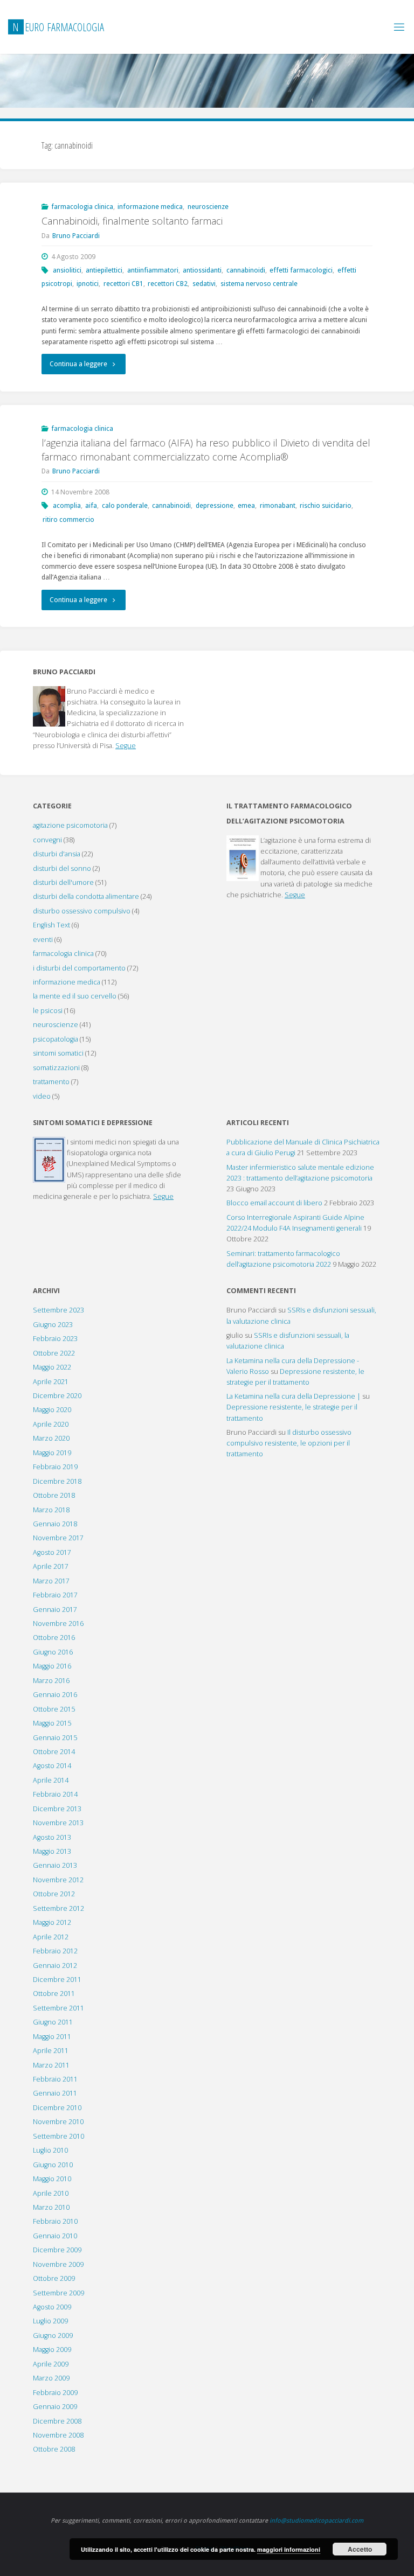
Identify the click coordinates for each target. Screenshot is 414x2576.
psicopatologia (56, 1039)
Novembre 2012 (58, 1880)
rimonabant (278, 505)
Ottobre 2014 (54, 1752)
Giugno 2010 (53, 2165)
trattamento (51, 1082)
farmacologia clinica (82, 207)
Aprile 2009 (51, 2364)
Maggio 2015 (52, 1723)
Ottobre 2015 (54, 1709)
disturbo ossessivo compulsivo (82, 911)
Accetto (360, 2549)
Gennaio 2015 (55, 1738)
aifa (91, 505)
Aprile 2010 (51, 2193)
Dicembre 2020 (57, 1396)
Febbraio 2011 (55, 2079)
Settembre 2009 (58, 2293)
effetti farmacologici (301, 270)
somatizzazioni (56, 1068)
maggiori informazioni (289, 2549)
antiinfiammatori (153, 270)
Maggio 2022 (52, 1367)
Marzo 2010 (51, 2207)
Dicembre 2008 (57, 2421)
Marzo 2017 (51, 1581)
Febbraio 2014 (55, 1794)
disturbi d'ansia (57, 854)
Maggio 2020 (52, 1410)
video (42, 1096)
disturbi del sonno (62, 868)
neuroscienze (208, 207)
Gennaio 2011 (55, 2093)
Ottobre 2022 (54, 1353)
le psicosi (48, 1011)
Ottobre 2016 (54, 1638)
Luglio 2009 (50, 2321)
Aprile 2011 (51, 2051)
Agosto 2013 (52, 1837)
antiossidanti (202, 270)
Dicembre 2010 (57, 2108)
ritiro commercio (68, 519)
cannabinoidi (246, 270)
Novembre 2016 (58, 1624)
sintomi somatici (58, 1053)
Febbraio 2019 (55, 1467)
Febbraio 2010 (55, 2221)
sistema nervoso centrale (259, 284)
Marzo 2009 (51, 2378)
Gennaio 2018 (55, 1524)
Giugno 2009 (53, 2336)
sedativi (204, 284)
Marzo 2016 (51, 1681)
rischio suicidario (326, 505)
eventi (43, 940)
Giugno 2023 (53, 1325)
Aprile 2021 (51, 1382)
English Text (51, 925)
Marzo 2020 (51, 1438)
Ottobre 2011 (54, 1994)
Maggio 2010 (52, 2179)
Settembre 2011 (58, 2008)
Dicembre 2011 (57, 1980)
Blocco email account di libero (274, 1203)
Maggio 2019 (52, 1453)
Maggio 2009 (52, 2350)
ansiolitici (67, 270)
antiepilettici (104, 270)
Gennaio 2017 (55, 1610)
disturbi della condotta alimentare (86, 896)
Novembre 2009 (58, 2264)
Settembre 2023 (58, 1310)
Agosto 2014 (52, 1766)
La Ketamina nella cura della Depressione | (294, 1396)
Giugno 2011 (53, 2022)
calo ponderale (125, 505)
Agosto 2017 (52, 1552)
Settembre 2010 (58, 2136)
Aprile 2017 (51, 1566)
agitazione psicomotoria (70, 825)
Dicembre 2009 (57, 2250)
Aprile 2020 (51, 1424)
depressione (215, 505)
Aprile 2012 (51, 1937)
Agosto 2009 (52, 2307)
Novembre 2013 (58, 1823)
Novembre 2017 (58, 1538)
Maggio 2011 (52, 2037)
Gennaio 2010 (55, 2236)
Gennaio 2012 (55, 1966)
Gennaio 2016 (55, 1695)
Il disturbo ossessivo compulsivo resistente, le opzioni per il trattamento (289, 1443)
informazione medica (150, 207)
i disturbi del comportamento (79, 968)
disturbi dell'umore (63, 882)
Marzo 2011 (51, 2065)
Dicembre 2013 (57, 1809)
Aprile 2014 (51, 1780)
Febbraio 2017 (55, 1595)
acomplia (67, 505)
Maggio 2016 (52, 1666)
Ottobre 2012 (54, 1894)
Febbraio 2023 (55, 1339)
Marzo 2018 (51, 1510)
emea (246, 505)
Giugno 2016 (53, 1652)
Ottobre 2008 (54, 2449)
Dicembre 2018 (57, 1481)
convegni (47, 840)
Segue (126, 746)
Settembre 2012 (58, 1908)
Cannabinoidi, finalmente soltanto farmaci (132, 221)
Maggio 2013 (52, 1851)
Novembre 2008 (58, 2435)
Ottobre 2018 (54, 1495)
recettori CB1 (123, 284)
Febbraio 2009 (55, 2393)
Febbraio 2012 (55, 1951)
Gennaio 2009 (55, 2407)
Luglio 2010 (50, 2150)
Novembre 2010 (58, 2122)
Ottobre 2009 (54, 2278)
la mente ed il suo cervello (75, 996)
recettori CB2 (168, 284)
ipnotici (88, 284)
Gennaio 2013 (55, 1865)
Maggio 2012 (52, 1922)
